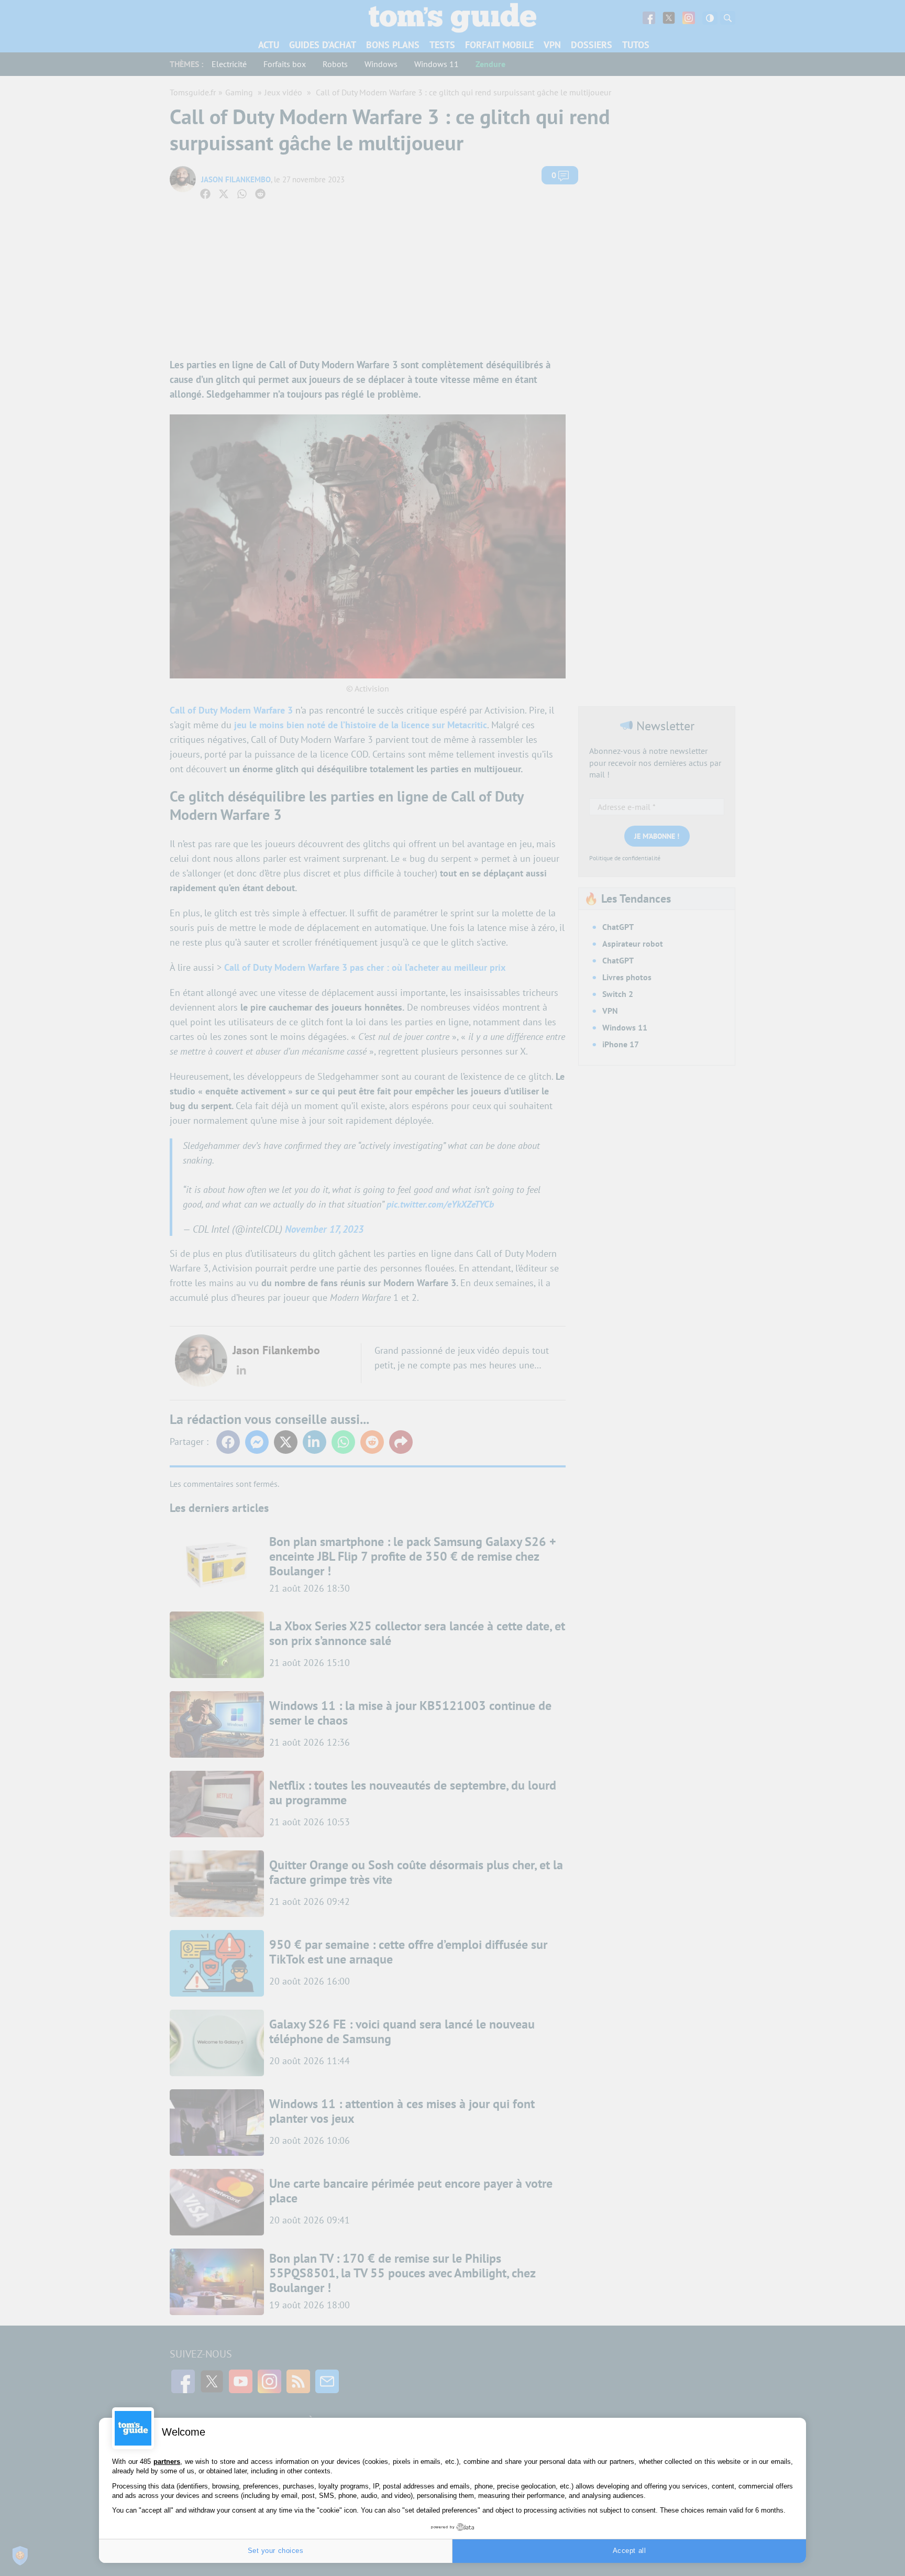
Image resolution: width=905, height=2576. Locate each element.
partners (167, 2462)
